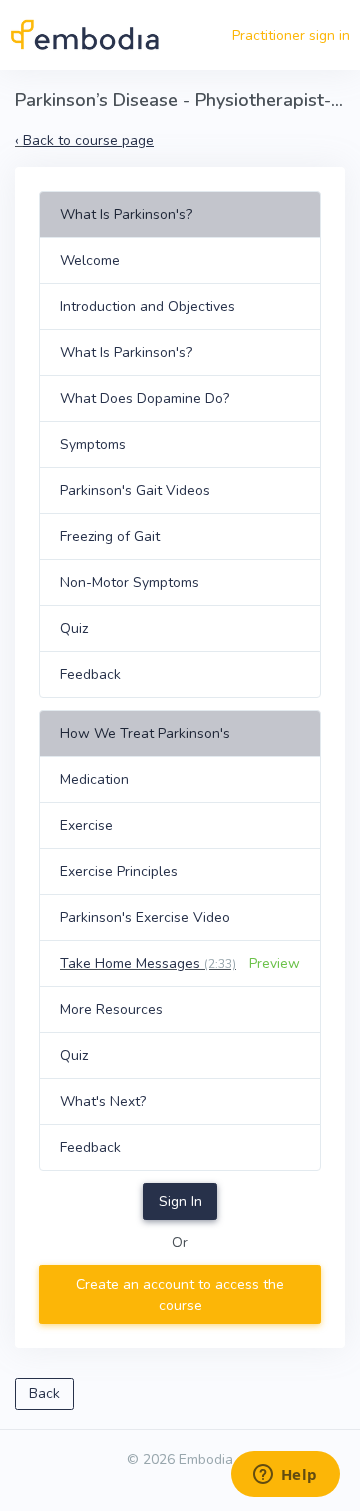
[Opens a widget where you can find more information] (285, 1476)
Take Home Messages (148, 963)
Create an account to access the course (180, 1295)
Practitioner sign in (291, 35)
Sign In (180, 1201)
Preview (274, 963)
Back (44, 1393)
